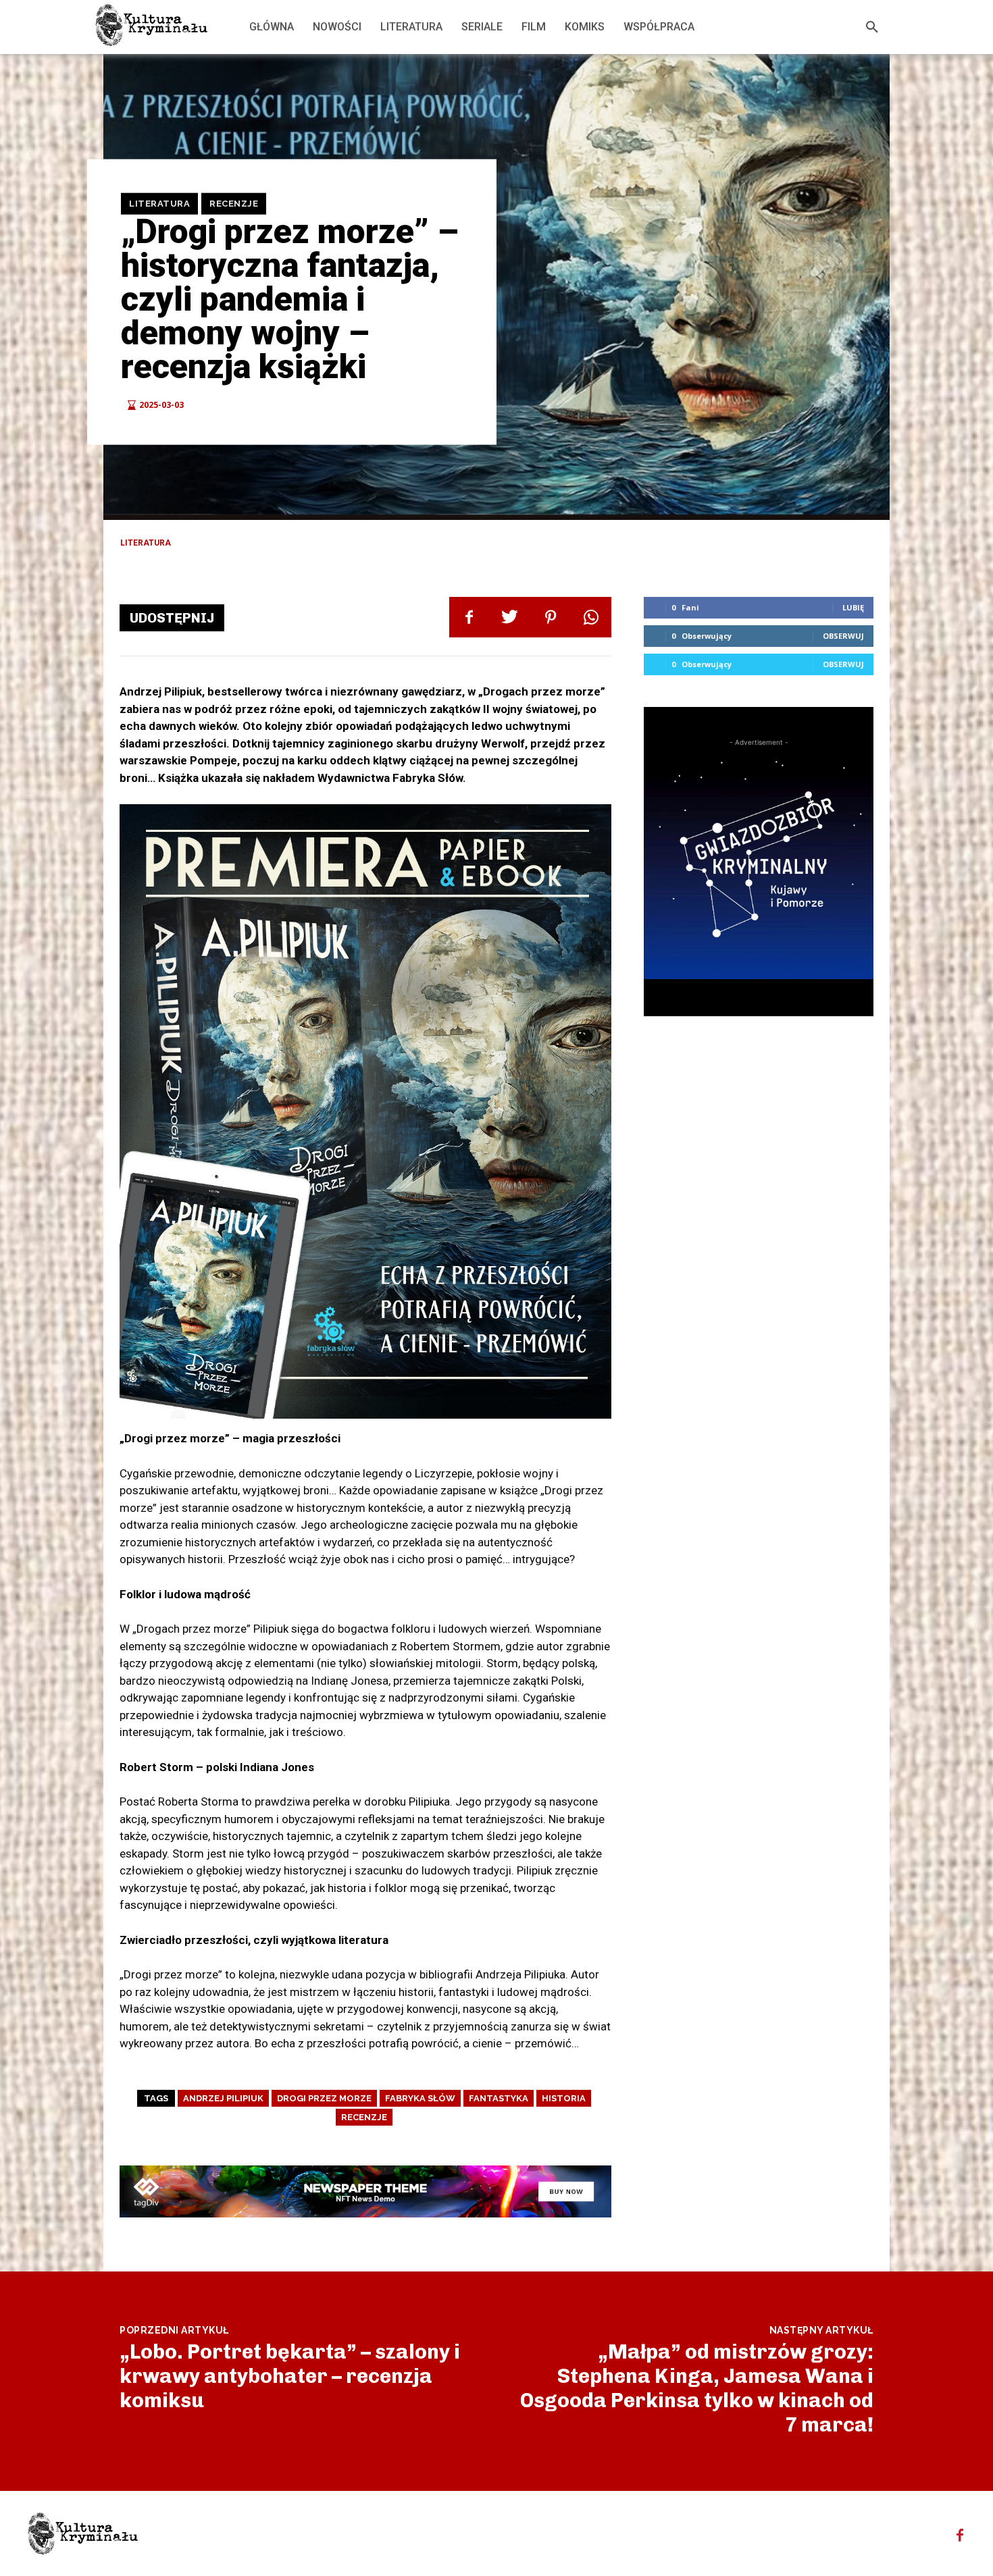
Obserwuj (843, 636)
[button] (872, 27)
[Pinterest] (551, 617)
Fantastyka (499, 2098)
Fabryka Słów (420, 2098)
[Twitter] (510, 617)
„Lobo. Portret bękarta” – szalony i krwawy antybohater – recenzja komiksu (290, 2376)
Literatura (159, 204)
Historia (564, 2098)
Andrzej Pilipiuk (223, 2098)
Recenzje (234, 204)
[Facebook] (469, 617)
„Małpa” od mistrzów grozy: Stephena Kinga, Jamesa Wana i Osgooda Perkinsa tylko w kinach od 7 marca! (697, 2388)
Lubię (853, 607)
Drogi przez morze (324, 2098)
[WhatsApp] (591, 617)
